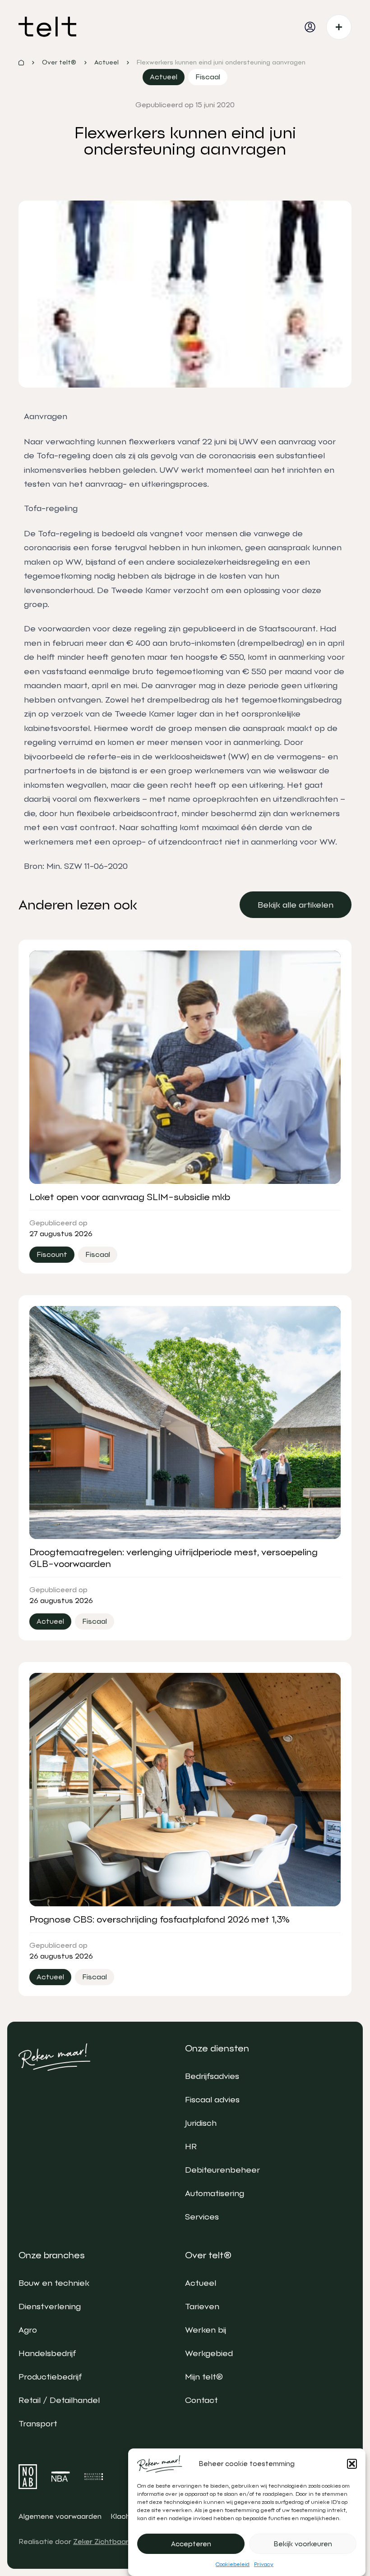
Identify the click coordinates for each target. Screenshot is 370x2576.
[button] (352, 2464)
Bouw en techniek (54, 2283)
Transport (38, 2423)
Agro (28, 2330)
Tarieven (202, 2306)
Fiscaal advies (212, 2099)
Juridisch (201, 2123)
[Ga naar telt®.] (21, 63)
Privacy (264, 2564)
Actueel (201, 2283)
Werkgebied (209, 2353)
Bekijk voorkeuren (303, 2544)
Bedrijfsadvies (212, 2076)
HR (191, 2146)
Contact (201, 2400)
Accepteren (191, 2544)
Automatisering (215, 2193)
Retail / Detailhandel (59, 2400)
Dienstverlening (50, 2306)
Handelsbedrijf (47, 2353)
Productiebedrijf (50, 2377)
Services (202, 2217)
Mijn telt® (204, 2377)
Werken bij (206, 2330)
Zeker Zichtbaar (101, 2542)
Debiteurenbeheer (222, 2170)
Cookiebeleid (233, 2564)
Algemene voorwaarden (60, 2516)
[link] (296, 905)
